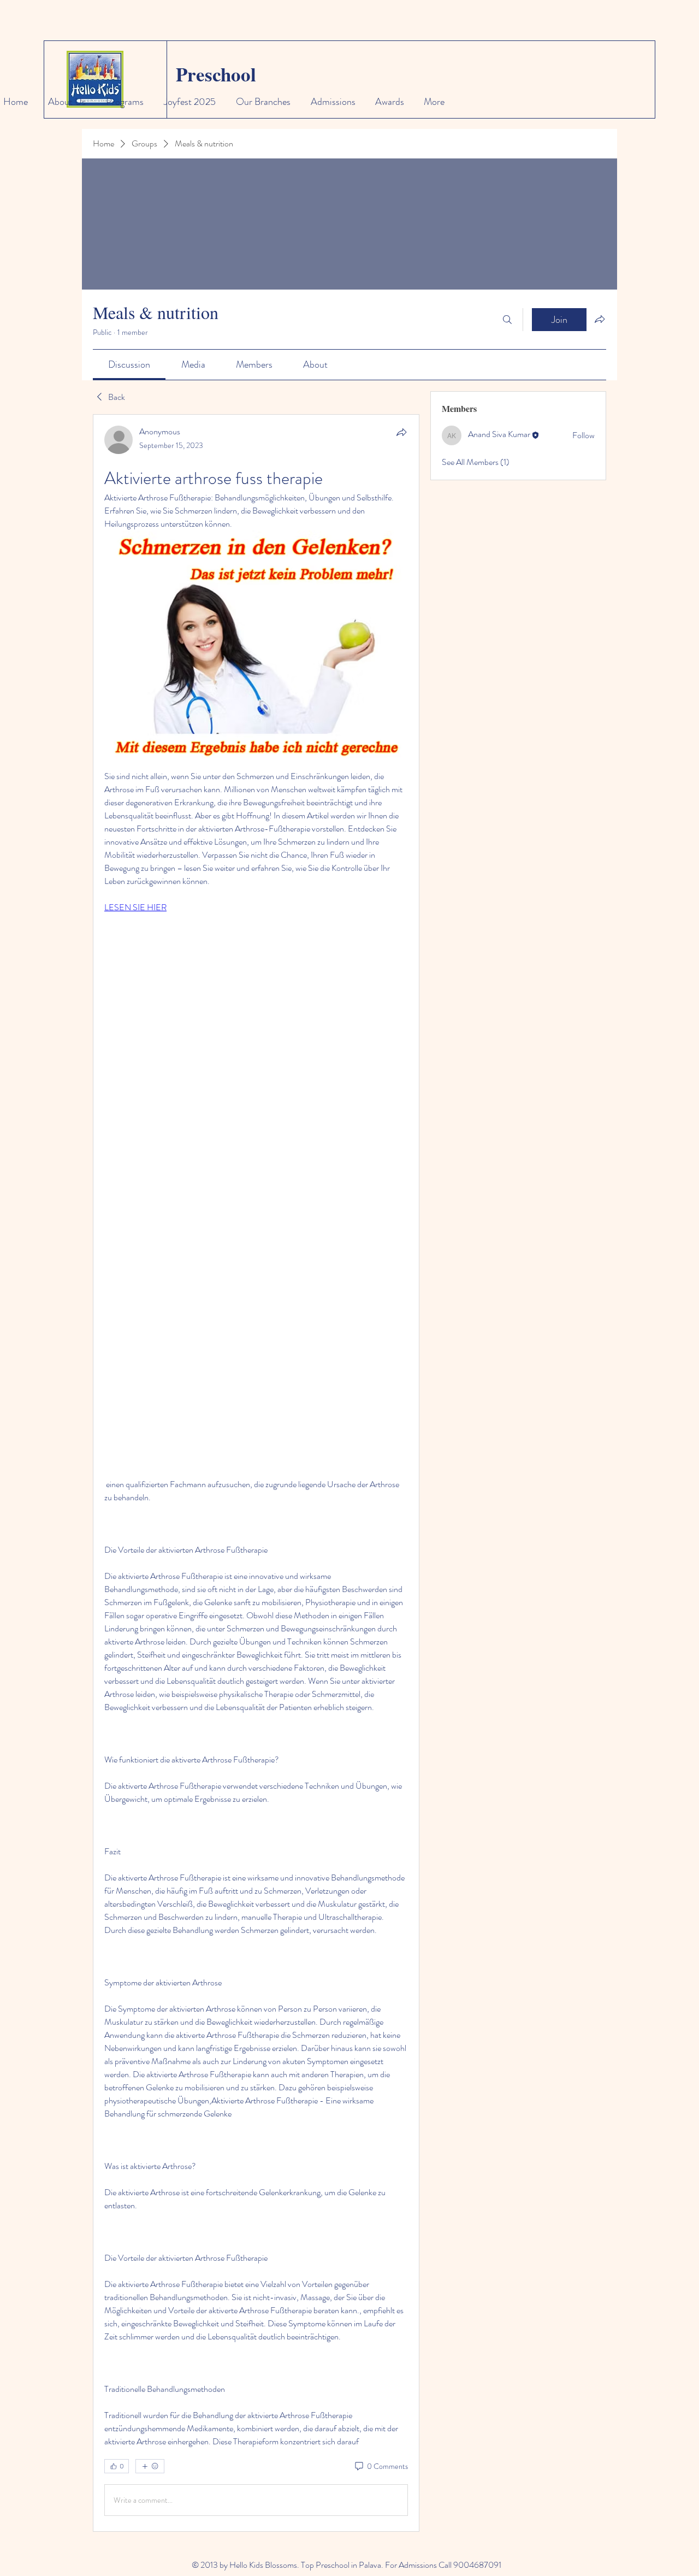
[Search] (507, 320)
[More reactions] (150, 2466)
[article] (256, 1473)
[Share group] (600, 319)
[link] (129, 364)
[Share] (401, 432)
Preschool (216, 74)
